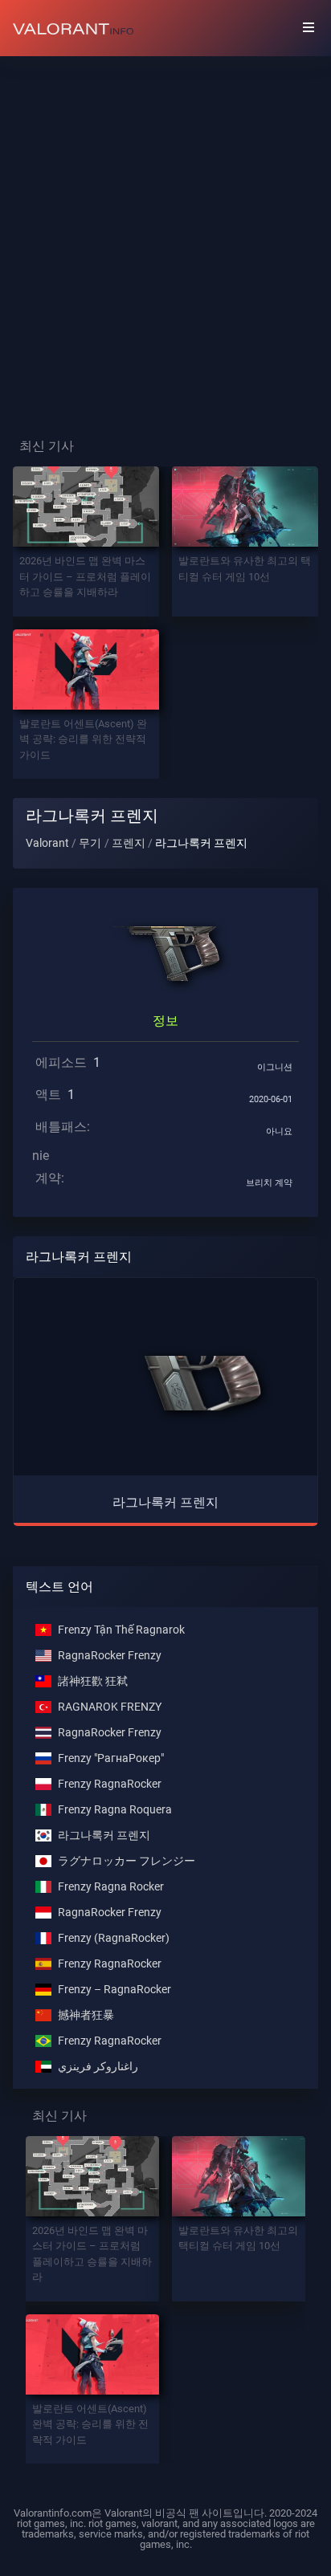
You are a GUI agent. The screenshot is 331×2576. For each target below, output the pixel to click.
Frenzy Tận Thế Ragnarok (121, 1630)
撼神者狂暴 (86, 2015)
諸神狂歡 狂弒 (93, 1681)
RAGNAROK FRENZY (110, 1707)
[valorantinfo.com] (73, 28)
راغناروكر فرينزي (98, 2067)
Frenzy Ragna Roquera (115, 1810)
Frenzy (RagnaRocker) (114, 1938)
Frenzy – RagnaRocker (114, 1990)
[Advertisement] (165, 234)
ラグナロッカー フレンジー (127, 1861)
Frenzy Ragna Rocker (111, 1887)
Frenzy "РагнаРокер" (111, 1758)
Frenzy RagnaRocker (110, 1784)
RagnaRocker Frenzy (110, 1656)
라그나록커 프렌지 (104, 1835)
